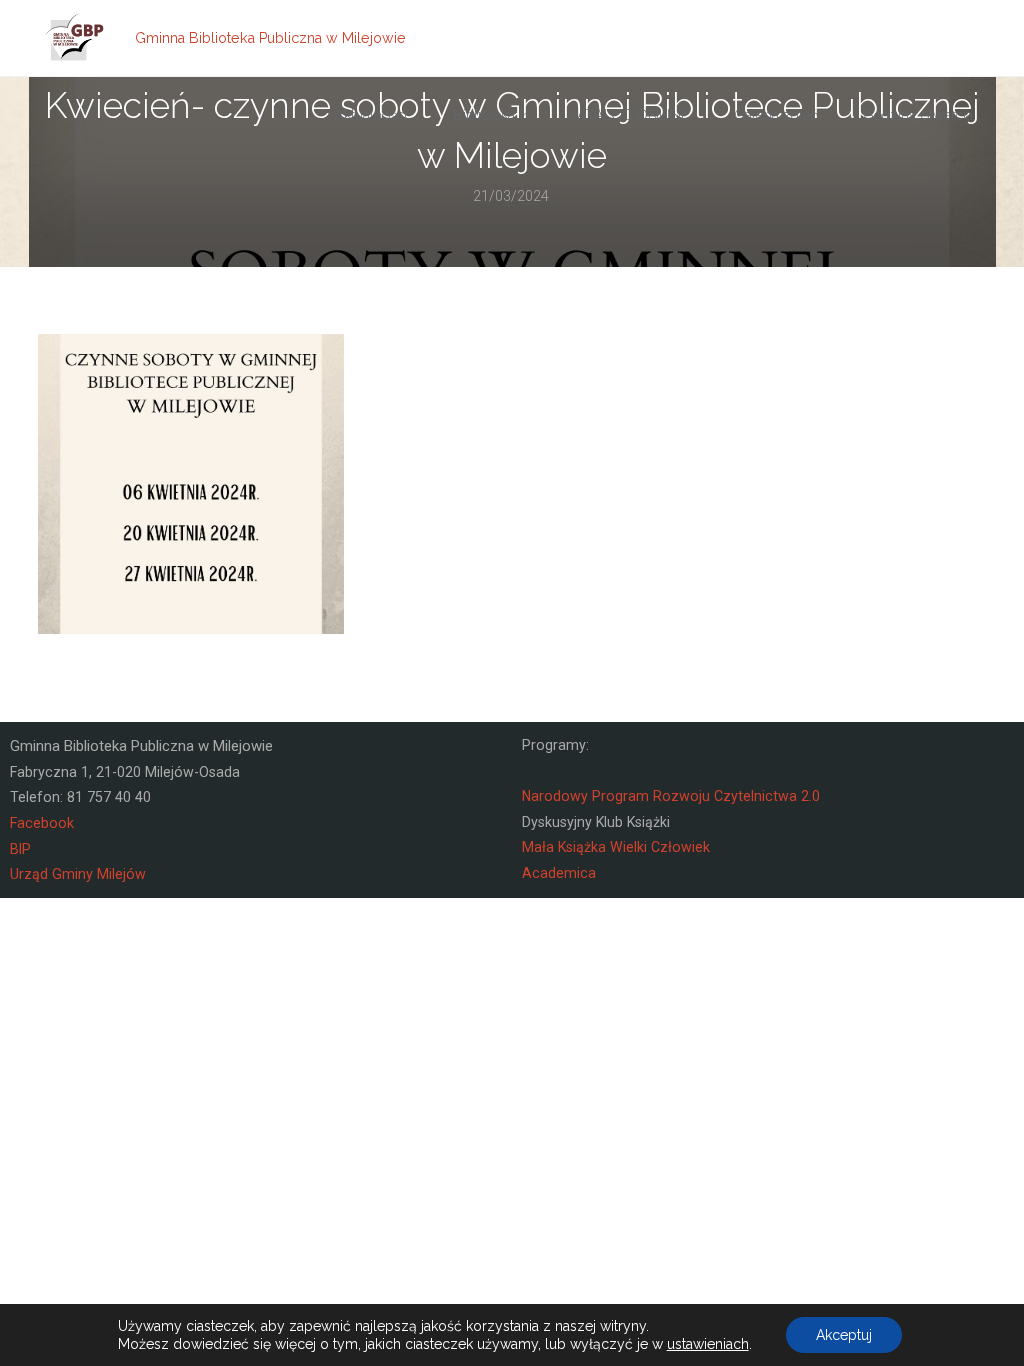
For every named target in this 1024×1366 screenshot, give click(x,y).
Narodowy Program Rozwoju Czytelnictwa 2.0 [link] (671, 796)
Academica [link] (559, 873)
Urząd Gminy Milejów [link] (78, 874)
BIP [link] (20, 849)
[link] (75, 38)
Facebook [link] (42, 823)
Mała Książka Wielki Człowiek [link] (616, 847)
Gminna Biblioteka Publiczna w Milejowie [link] (270, 38)
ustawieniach (708, 1344)
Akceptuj (844, 1335)
